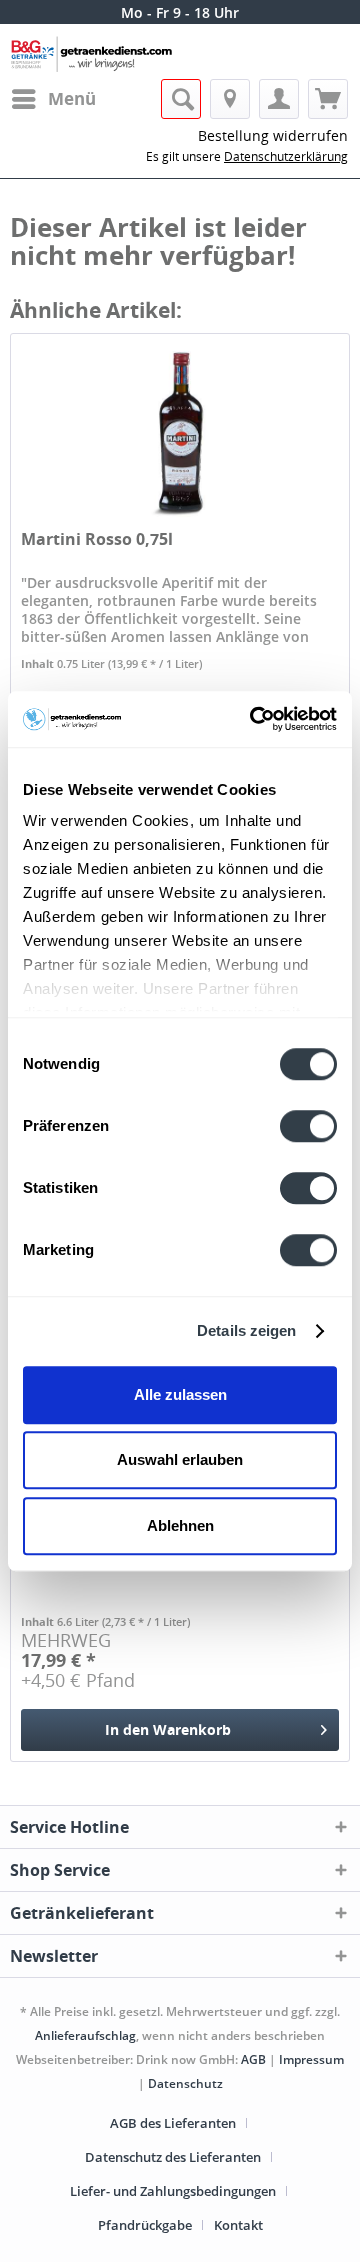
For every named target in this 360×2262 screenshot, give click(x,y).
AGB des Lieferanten (173, 2123)
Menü (72, 98)
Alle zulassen (180, 1394)
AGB (253, 2059)
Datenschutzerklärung (286, 156)
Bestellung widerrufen (273, 135)
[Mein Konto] (279, 99)
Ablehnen (180, 1525)
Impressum (311, 2059)
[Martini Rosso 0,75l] (180, 434)
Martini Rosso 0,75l (97, 539)
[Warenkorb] (328, 99)
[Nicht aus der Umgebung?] (230, 99)
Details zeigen (246, 1330)
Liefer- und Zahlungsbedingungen (173, 2191)
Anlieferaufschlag (85, 2035)
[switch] (308, 1126)
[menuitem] (53, 99)
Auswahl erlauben (180, 1459)
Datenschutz (185, 2083)
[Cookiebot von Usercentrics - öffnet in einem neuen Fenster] (254, 719)
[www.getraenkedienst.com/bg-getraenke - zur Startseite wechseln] (95, 55)
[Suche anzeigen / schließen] (181, 99)
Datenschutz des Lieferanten (173, 2157)
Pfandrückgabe (145, 2225)
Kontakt (238, 2225)
